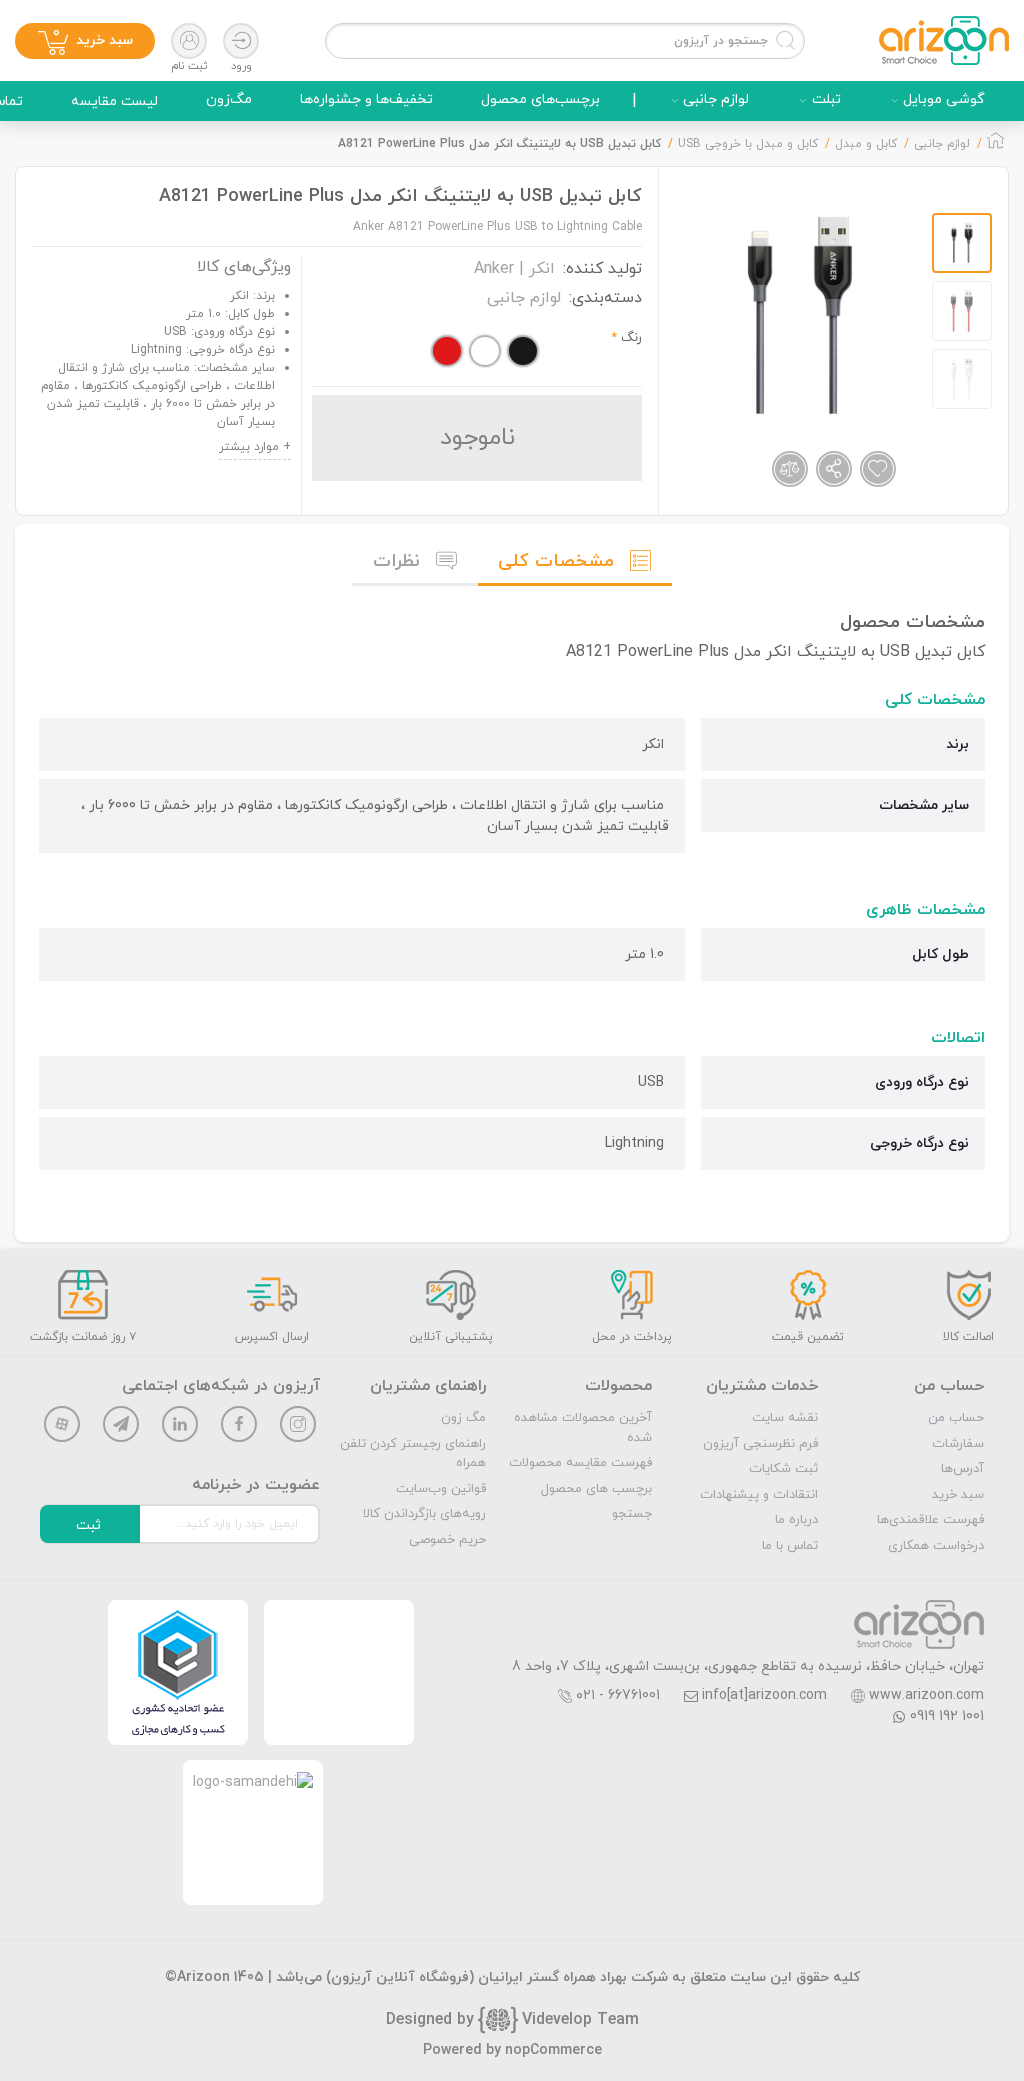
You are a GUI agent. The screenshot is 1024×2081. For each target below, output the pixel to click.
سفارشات (958, 1444)
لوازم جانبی (716, 99)
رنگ (631, 338)
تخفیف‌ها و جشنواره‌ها (366, 99)
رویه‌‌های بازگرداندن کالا (424, 1514)
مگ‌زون (229, 99)
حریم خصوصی (447, 1540)
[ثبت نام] (189, 41)
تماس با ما (790, 1546)
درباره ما (796, 1520)
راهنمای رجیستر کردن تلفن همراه (413, 1454)
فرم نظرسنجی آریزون (760, 1444)
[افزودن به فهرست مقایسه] (790, 469)
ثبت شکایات (783, 1469)
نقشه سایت (785, 1418)
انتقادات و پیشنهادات (759, 1495)
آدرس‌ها (962, 1469)
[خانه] (996, 146)
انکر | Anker (514, 269)
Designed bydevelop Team (512, 2020)
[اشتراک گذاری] (834, 469)
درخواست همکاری (936, 1546)
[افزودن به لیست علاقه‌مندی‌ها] (878, 469)
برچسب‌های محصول (540, 99)
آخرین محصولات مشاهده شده (583, 1428)
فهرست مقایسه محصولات (580, 1463)
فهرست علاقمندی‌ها (930, 1520)
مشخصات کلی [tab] (556, 561)
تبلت (826, 99)
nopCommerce (553, 2050)
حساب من (956, 1418)
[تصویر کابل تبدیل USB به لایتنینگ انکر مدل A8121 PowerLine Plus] (800, 315)
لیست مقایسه (114, 101)
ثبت (88, 1525)
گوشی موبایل (944, 99)
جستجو (632, 1514)
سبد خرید (958, 1495)
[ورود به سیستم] (241, 41)
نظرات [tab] (396, 561)
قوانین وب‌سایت (441, 1489)
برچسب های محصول (596, 1489)
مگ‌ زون (463, 1418)
